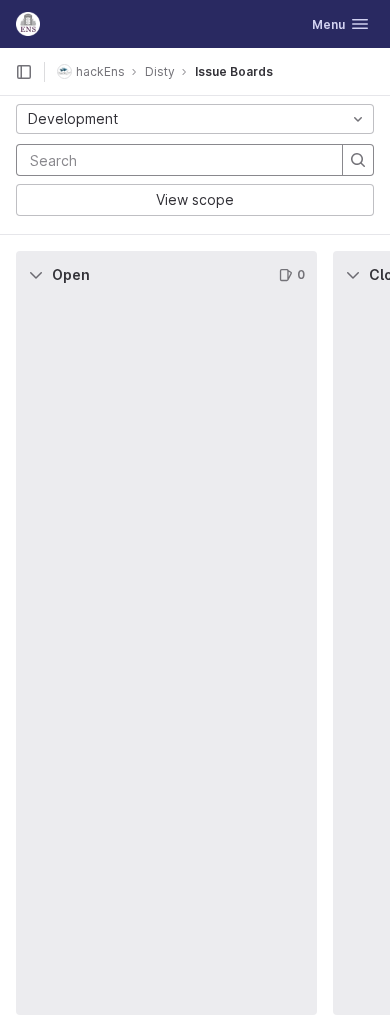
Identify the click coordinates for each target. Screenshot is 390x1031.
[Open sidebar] (24, 72)
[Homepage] (28, 24)
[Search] (358, 160)
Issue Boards (234, 71)
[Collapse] (36, 275)
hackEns (100, 71)
